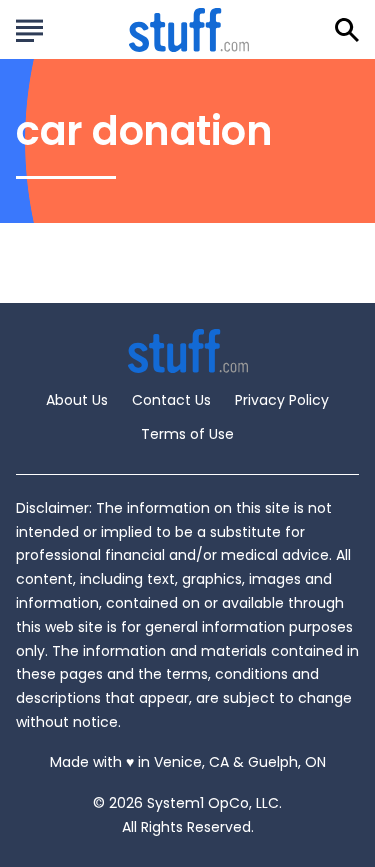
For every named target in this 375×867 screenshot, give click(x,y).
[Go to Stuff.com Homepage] (189, 29)
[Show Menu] (29, 28)
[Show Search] (347, 30)
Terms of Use (187, 434)
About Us (77, 400)
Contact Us (171, 400)
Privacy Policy (282, 400)
